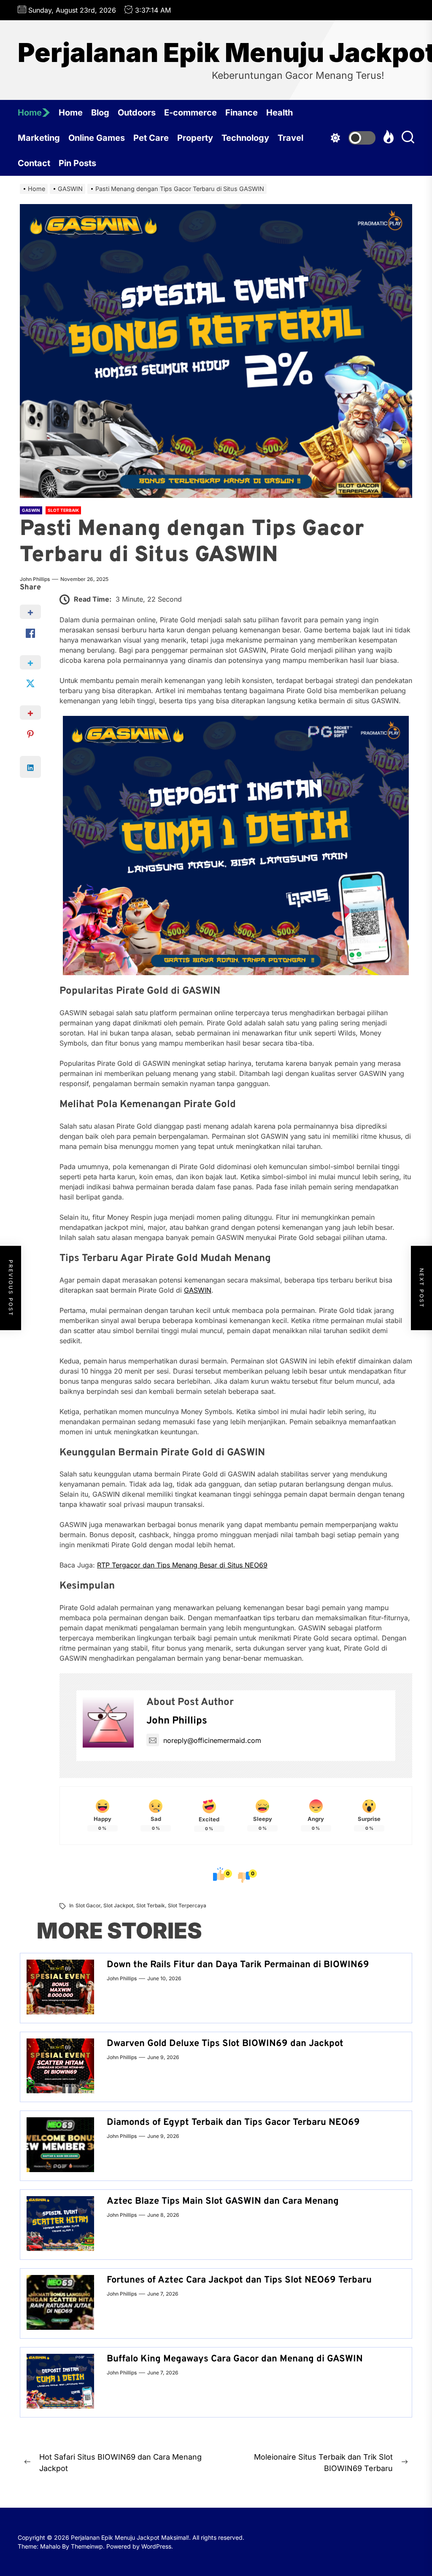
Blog (100, 113)
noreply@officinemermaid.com (212, 1740)
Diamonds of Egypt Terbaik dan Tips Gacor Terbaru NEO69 (233, 2123)
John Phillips (35, 579)
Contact (34, 163)
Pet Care (151, 138)
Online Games (97, 138)
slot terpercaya (187, 1905)
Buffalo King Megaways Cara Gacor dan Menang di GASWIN (235, 2359)
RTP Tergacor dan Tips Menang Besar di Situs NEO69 (182, 1565)
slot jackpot (118, 1905)
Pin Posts (77, 163)
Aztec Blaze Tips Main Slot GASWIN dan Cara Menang (223, 2201)
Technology (245, 138)
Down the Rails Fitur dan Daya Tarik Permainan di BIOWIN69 (238, 1965)
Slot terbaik (151, 1905)
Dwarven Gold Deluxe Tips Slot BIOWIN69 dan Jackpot (225, 2044)
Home (30, 113)
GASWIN (198, 1290)
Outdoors (137, 113)
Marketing (39, 138)
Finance (242, 113)
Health (279, 113)
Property (195, 138)
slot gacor (88, 1905)
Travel (290, 138)
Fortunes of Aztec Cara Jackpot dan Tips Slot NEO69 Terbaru (239, 2280)
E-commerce (190, 113)
